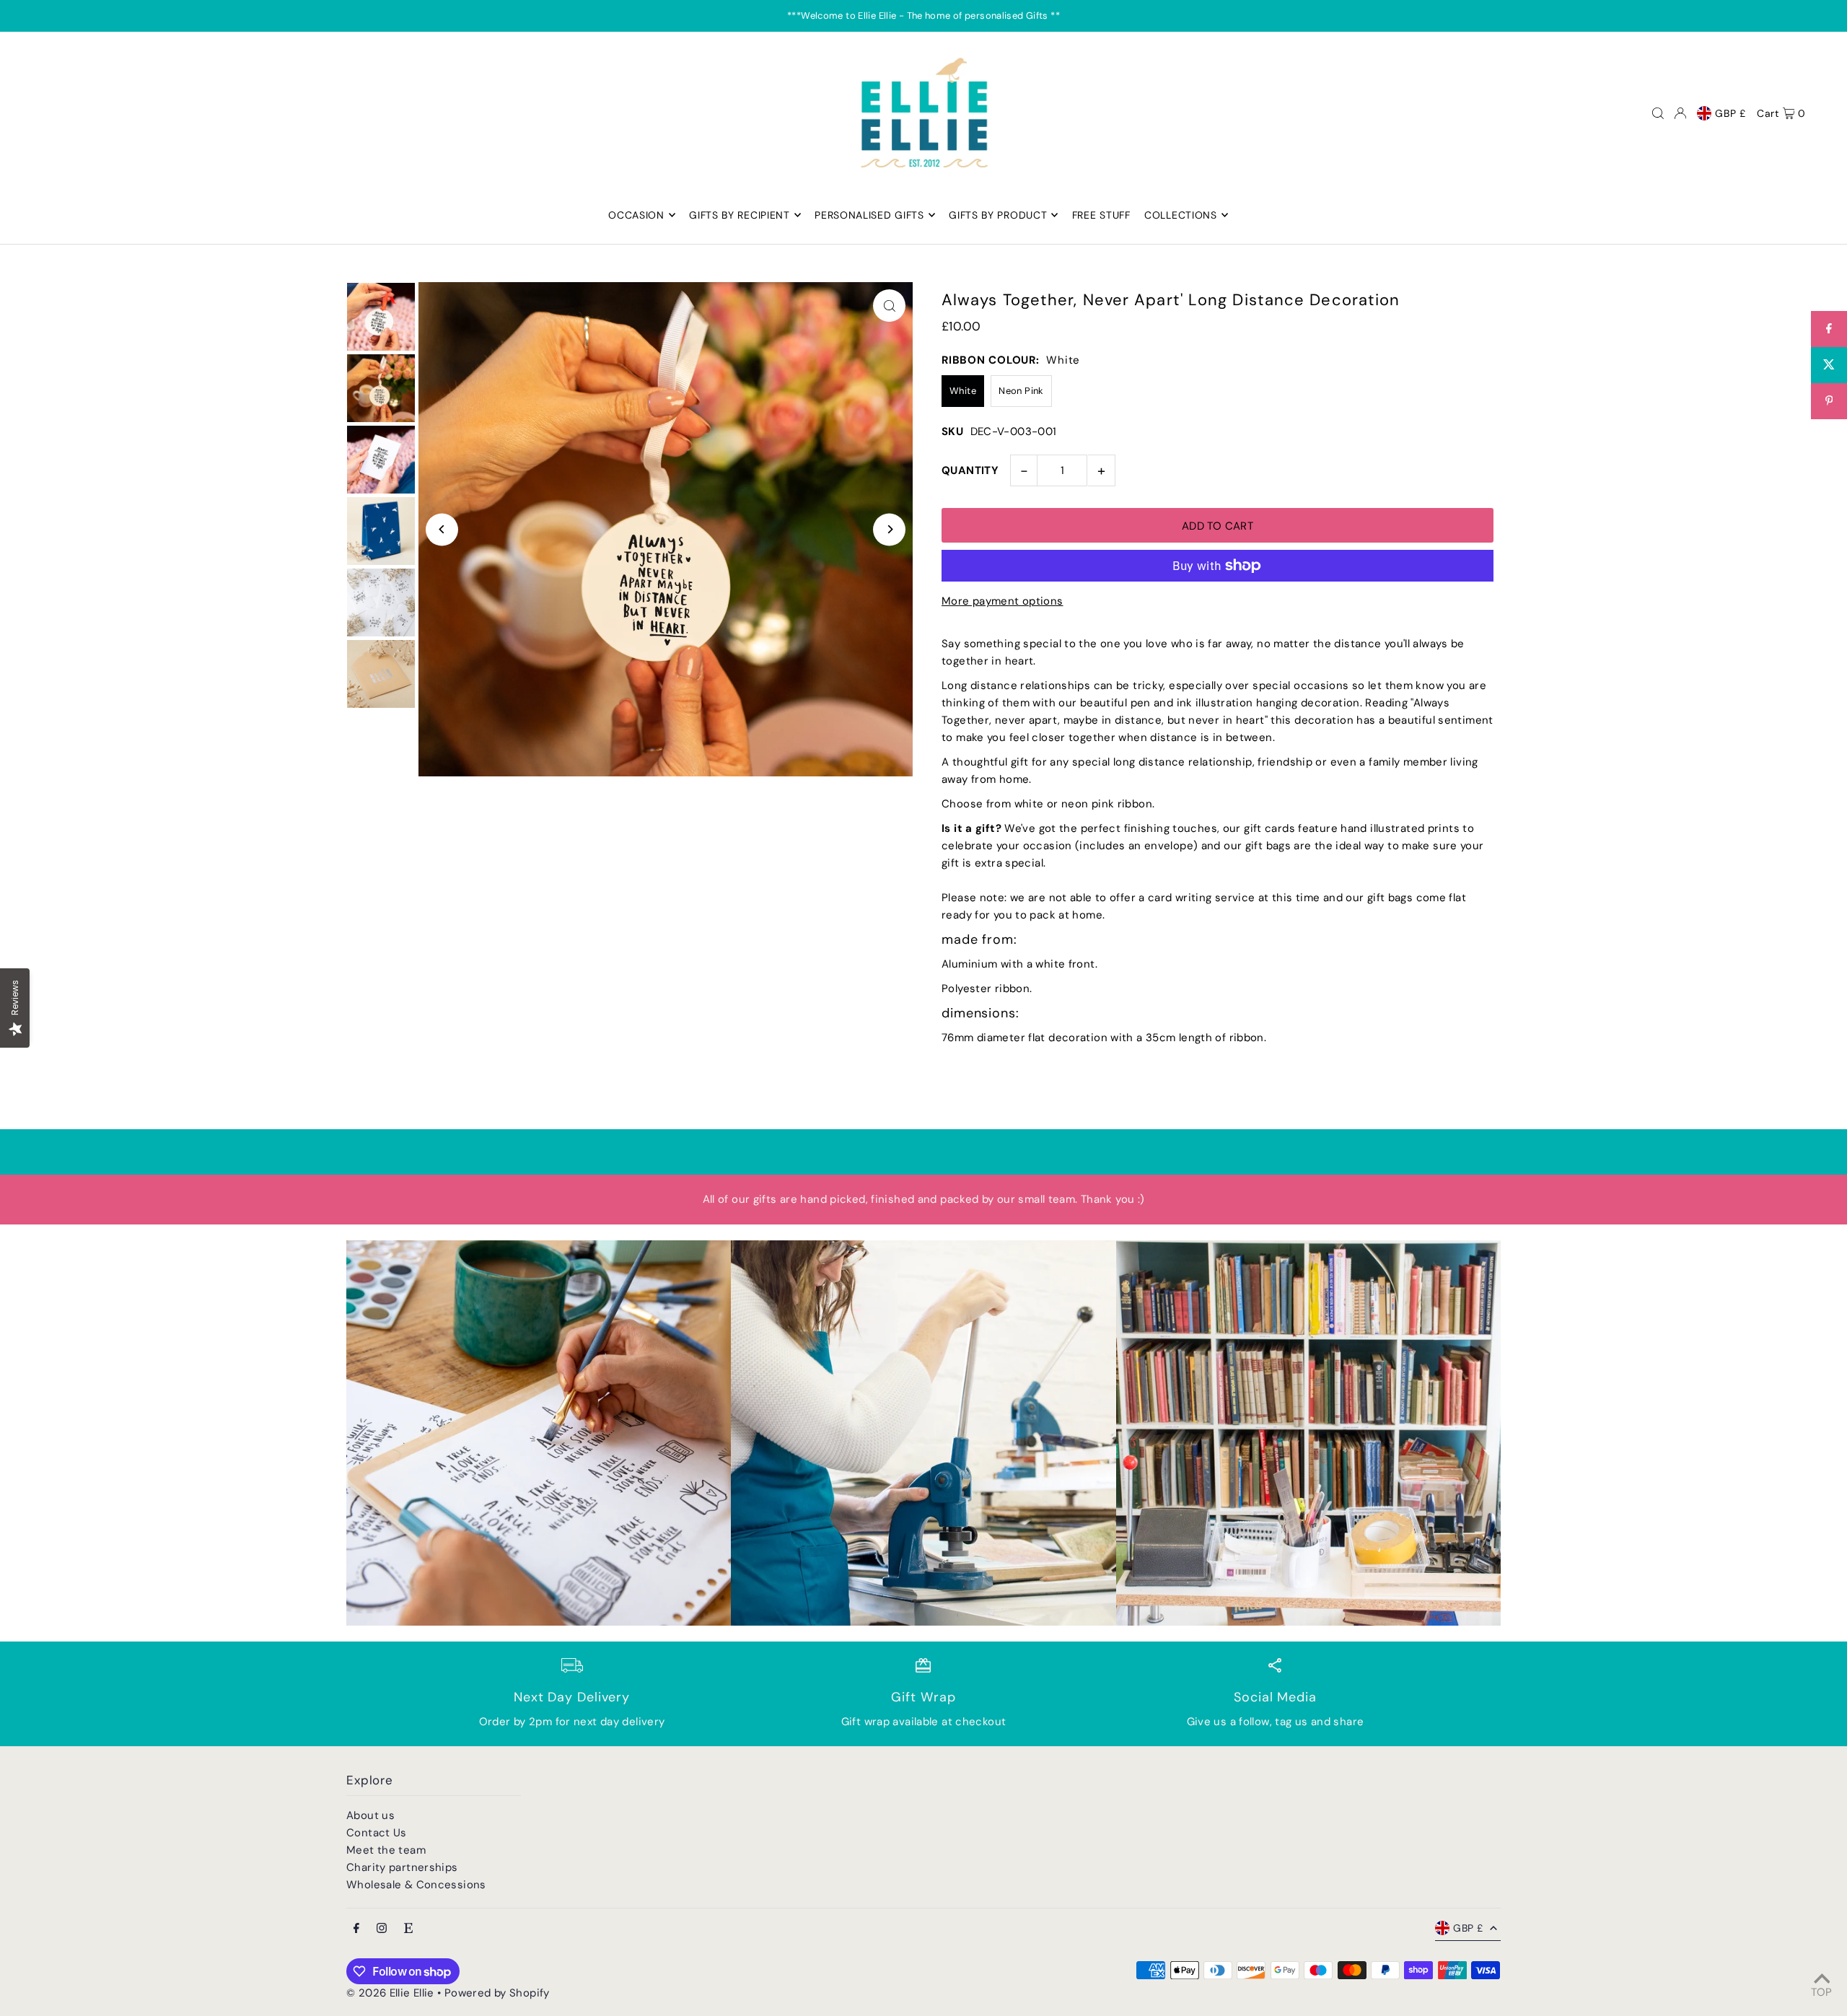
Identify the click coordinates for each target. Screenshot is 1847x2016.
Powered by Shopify (497, 1993)
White (963, 391)
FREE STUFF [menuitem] (1101, 215)
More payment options (1003, 601)
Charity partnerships (402, 1867)
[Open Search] (1658, 113)
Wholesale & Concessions (416, 1885)
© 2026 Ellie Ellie (392, 1993)
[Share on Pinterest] (1829, 401)
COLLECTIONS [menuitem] (1181, 215)
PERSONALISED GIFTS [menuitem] (869, 215)
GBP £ (1730, 113)
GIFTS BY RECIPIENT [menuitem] (740, 215)
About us (370, 1815)
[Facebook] (356, 1929)
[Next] (889, 529)
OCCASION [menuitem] (636, 215)
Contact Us (377, 1833)
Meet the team (386, 1850)
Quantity (970, 470)
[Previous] (442, 529)
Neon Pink (1021, 391)
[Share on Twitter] (1829, 365)
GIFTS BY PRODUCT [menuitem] (998, 215)
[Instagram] (382, 1929)
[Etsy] (408, 1929)
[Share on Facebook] (1829, 329)
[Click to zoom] (889, 306)
